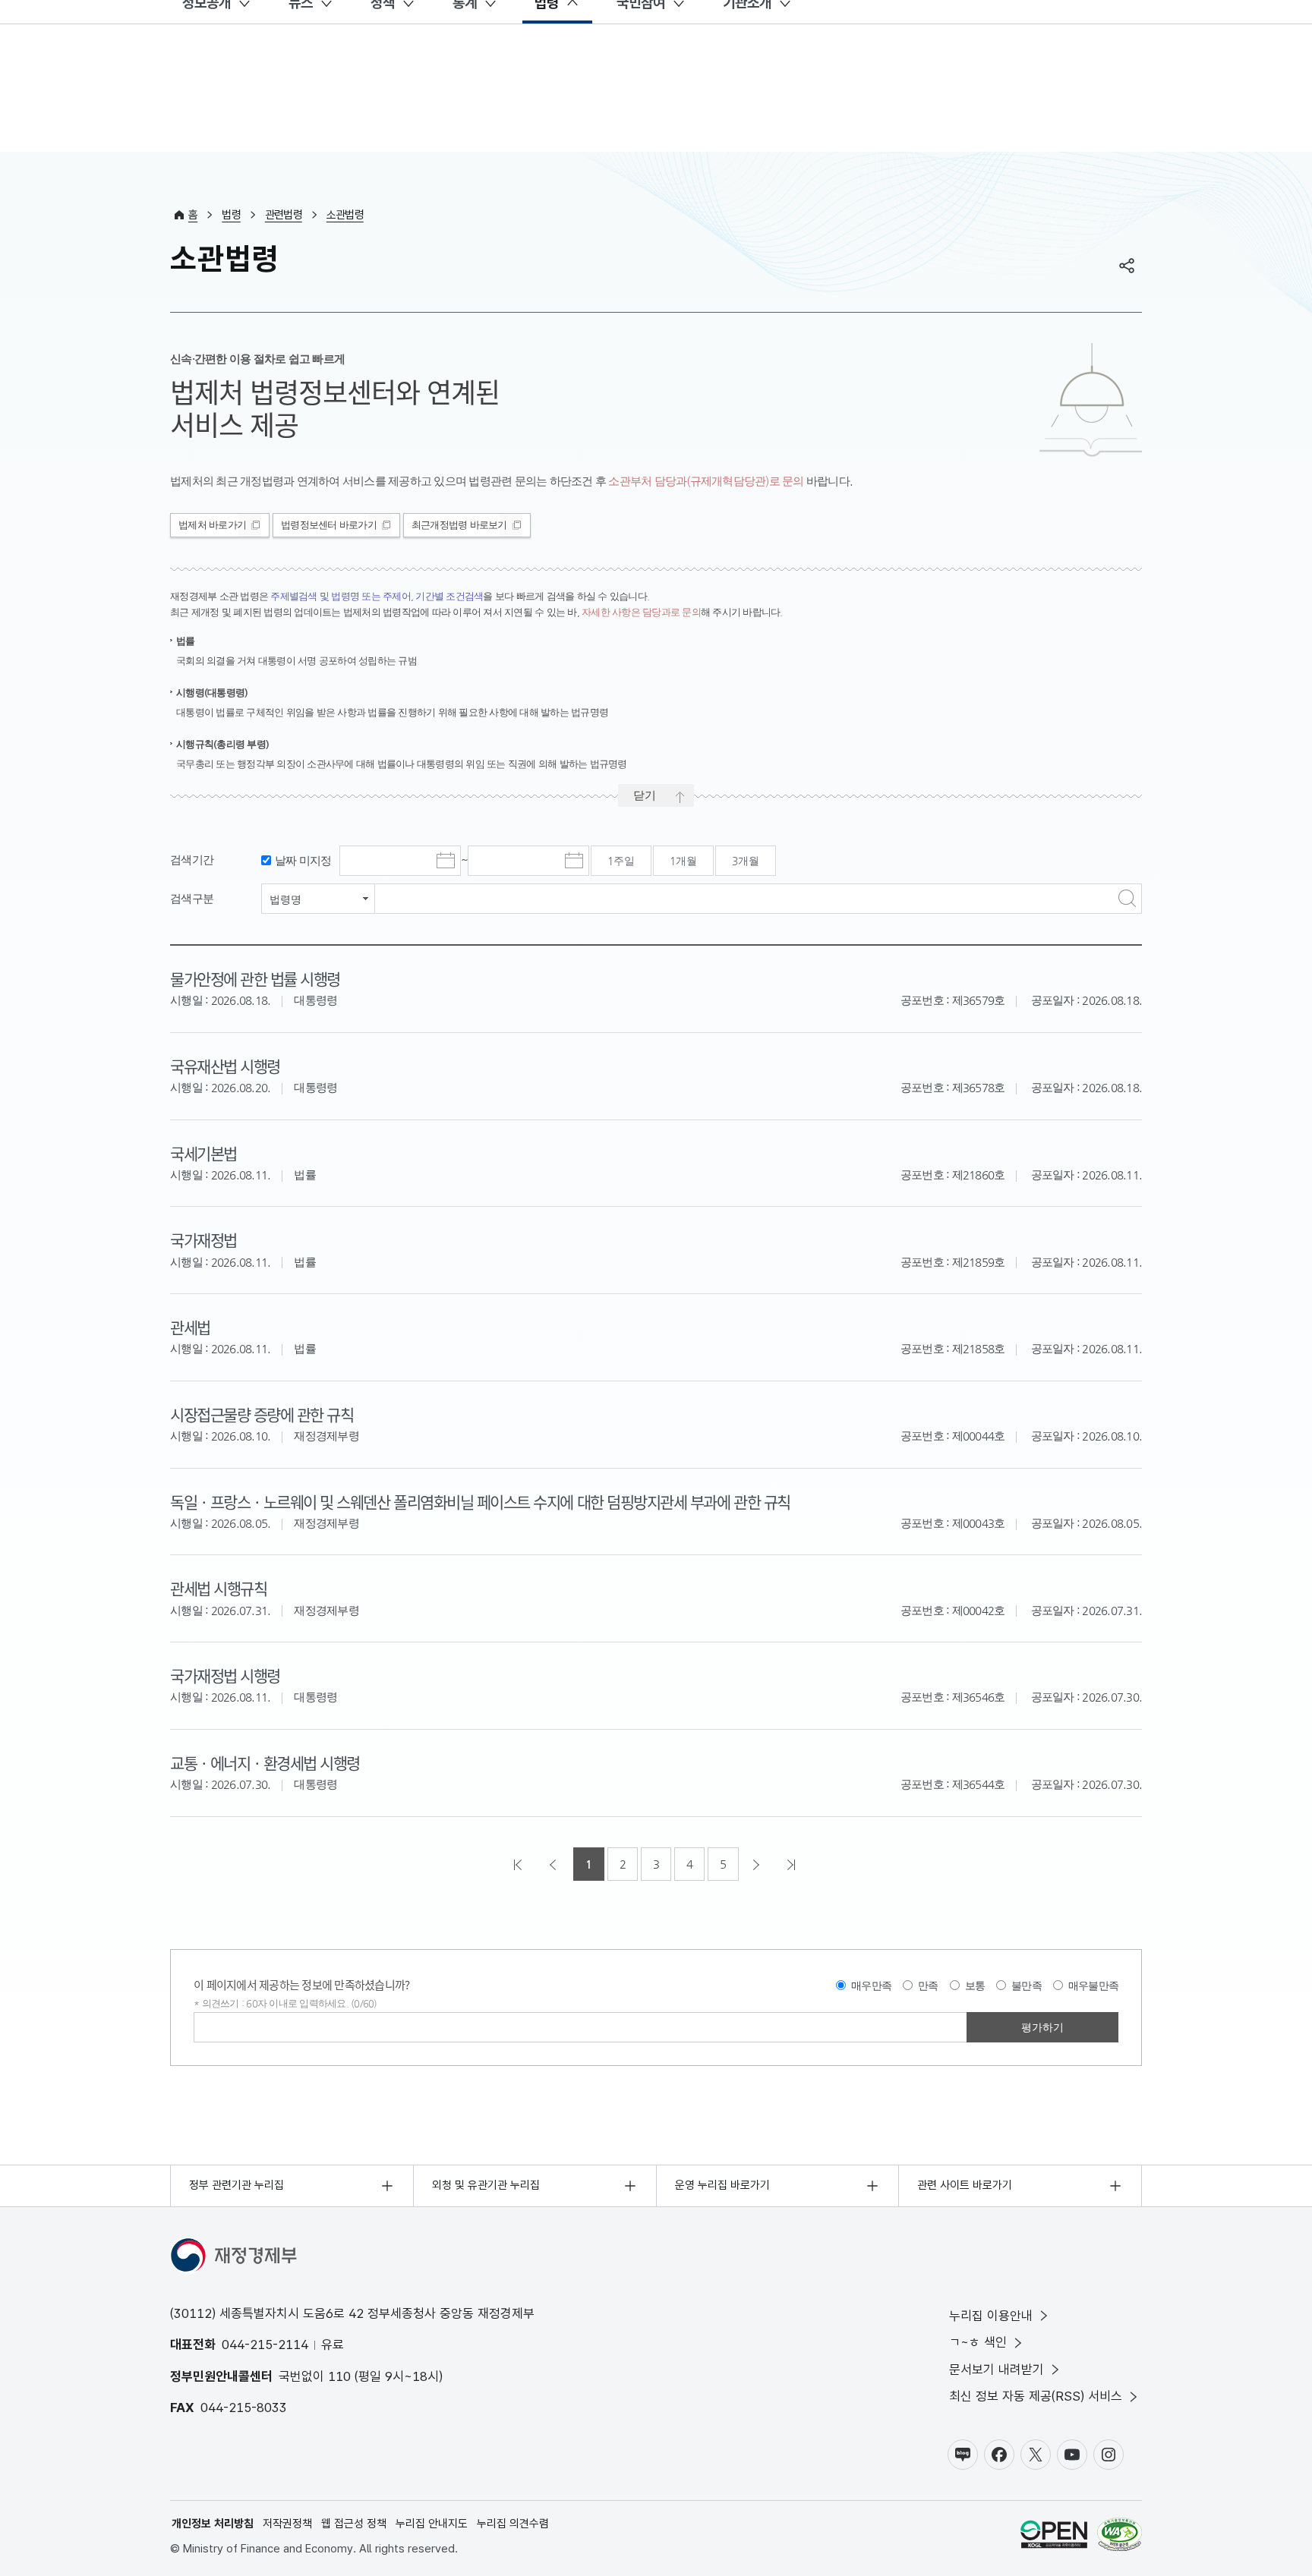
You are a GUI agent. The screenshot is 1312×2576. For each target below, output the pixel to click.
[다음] (758, 1864)
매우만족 (871, 1986)
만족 (928, 1986)
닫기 (645, 795)
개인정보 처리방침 (213, 2524)
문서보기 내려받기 (997, 2370)
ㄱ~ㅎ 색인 (978, 2342)
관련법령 (284, 215)
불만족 (1027, 1986)
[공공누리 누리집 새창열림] (1054, 2537)
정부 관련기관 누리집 (237, 2185)
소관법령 (345, 215)
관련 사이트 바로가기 (965, 2185)
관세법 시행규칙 (218, 1588)
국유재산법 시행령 (225, 1066)
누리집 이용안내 (991, 2316)
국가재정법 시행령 (225, 1675)
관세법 (190, 1327)
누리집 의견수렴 (513, 2524)
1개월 (683, 861)
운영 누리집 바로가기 (722, 2185)
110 (339, 2376)
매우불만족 (1093, 1986)
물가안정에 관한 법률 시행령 (255, 978)
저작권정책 (287, 2524)
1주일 (621, 861)
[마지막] (793, 1864)
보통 (975, 1986)
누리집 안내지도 (432, 2524)
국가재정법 (203, 1239)
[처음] (519, 1864)
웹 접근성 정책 (354, 2524)
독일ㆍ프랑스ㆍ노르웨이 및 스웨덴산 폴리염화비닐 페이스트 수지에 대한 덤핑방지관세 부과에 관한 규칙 (480, 1501)
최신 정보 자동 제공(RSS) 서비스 (1036, 2396)
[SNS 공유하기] (1127, 266)
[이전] (554, 1864)
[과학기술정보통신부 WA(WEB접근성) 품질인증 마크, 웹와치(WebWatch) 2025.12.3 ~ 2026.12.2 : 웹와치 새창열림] (1120, 2537)
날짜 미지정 (303, 860)
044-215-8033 (244, 2408)
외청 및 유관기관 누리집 (486, 2185)
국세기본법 (203, 1153)
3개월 (746, 861)
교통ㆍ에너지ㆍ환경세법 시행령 (265, 1762)
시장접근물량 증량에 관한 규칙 (262, 1414)
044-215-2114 (265, 2345)
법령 (231, 215)
